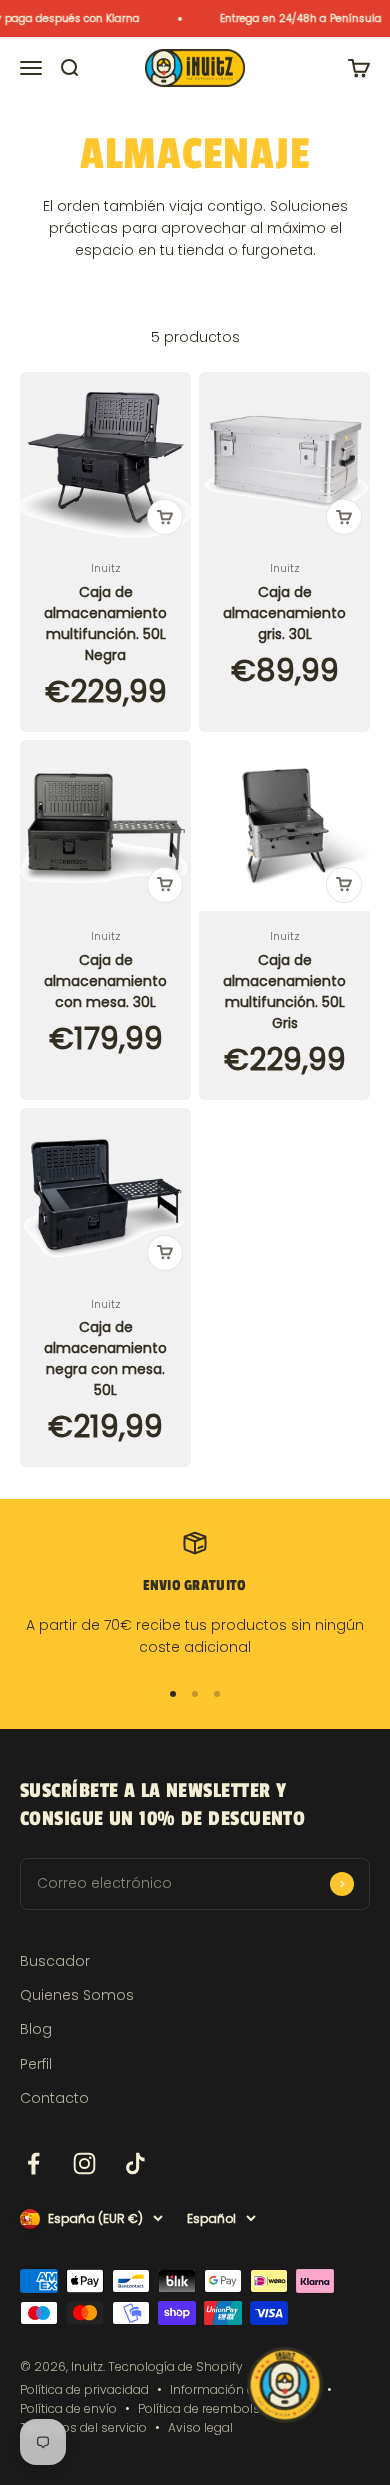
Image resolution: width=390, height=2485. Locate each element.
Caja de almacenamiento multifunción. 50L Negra (105, 623)
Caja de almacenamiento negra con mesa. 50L (105, 1358)
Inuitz (106, 568)
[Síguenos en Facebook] (33, 2163)
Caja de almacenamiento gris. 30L (284, 613)
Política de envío (68, 2408)
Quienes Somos (77, 1995)
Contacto (54, 2098)
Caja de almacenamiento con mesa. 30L (105, 981)
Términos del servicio (83, 2427)
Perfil (36, 2064)
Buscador (55, 1961)
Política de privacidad (84, 2389)
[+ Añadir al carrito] (165, 517)
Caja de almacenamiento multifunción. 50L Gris (284, 991)
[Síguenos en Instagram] (84, 2163)
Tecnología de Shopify (175, 2366)
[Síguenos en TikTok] (135, 2163)
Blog (36, 2029)
